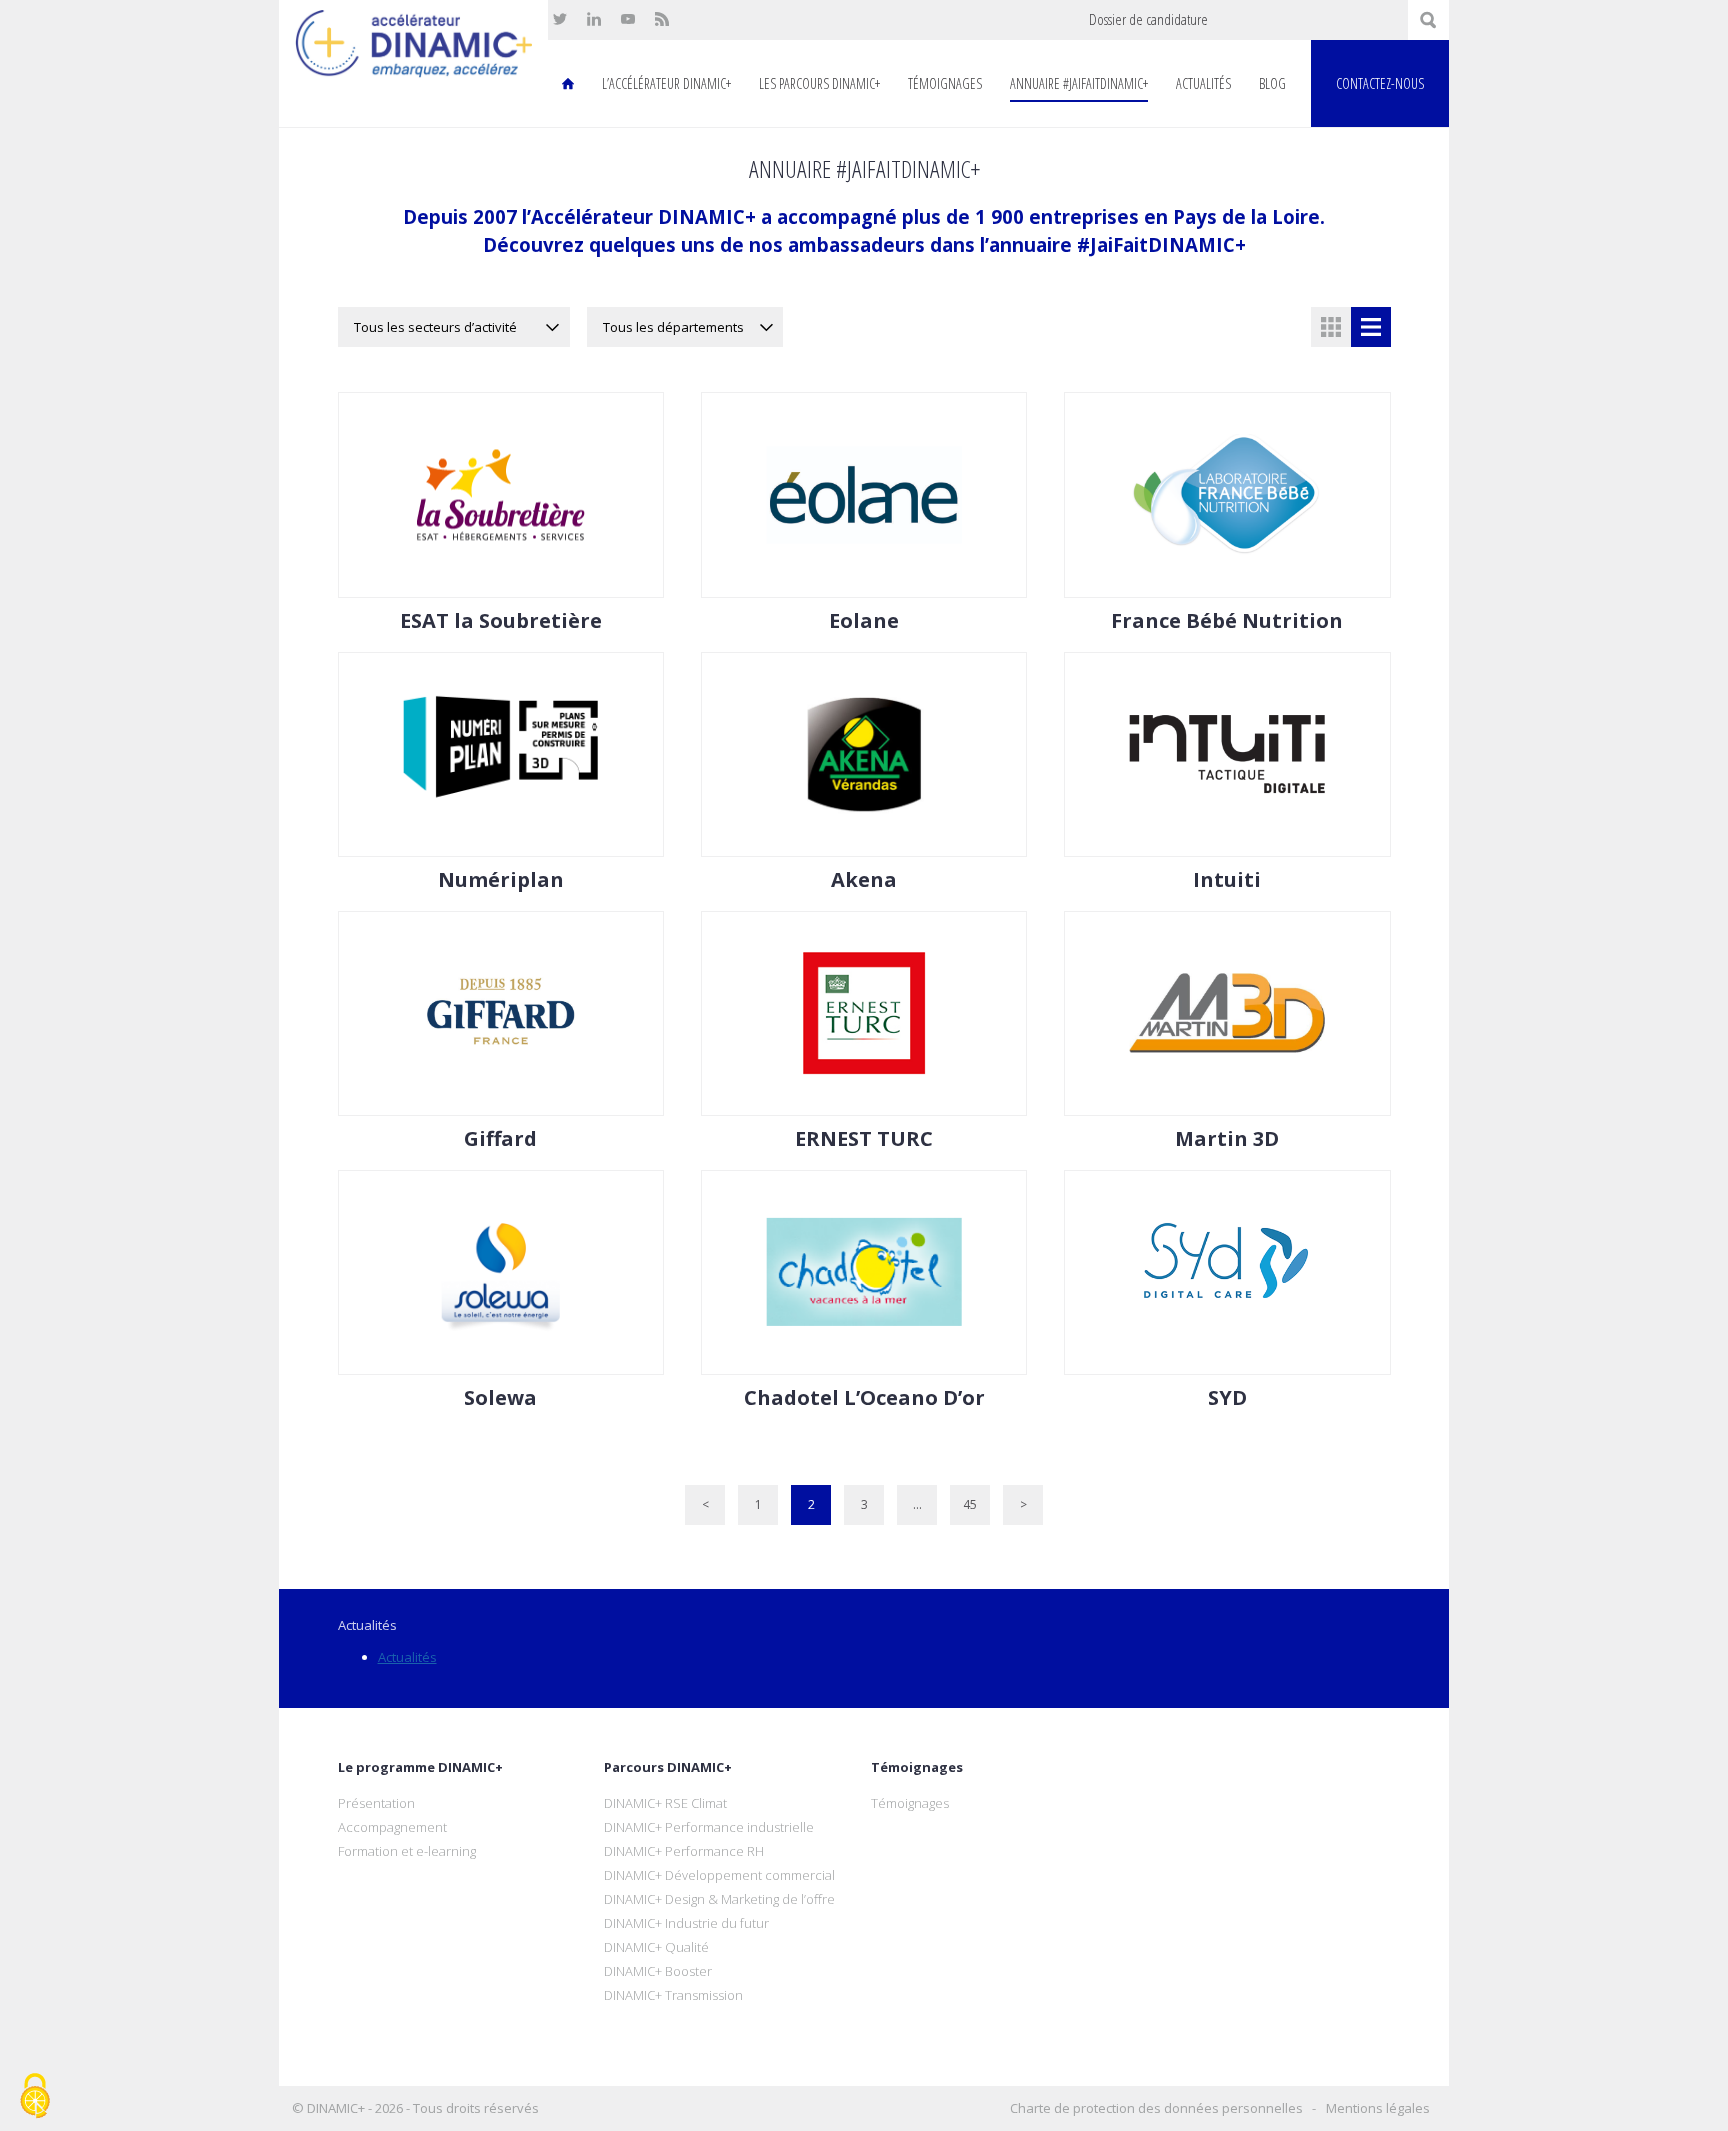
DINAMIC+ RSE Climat (665, 1803)
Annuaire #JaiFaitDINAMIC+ (1079, 83)
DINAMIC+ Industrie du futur (686, 1923)
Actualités (1203, 83)
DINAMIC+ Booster (658, 1971)
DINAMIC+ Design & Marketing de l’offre (719, 1899)
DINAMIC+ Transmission (673, 1995)
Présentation (376, 1803)
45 (970, 1504)
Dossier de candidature (1148, 19)
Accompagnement (392, 1827)
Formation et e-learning (407, 1851)
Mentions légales (1378, 2108)
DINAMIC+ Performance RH (684, 1851)
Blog (1272, 83)
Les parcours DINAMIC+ (819, 83)
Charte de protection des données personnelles (1156, 2108)
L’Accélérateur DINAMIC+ (666, 83)
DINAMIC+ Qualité (656, 1947)
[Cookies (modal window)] (35, 2097)
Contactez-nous (1380, 83)
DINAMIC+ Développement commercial (719, 1875)
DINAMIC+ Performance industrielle (709, 1827)
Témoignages (945, 83)
